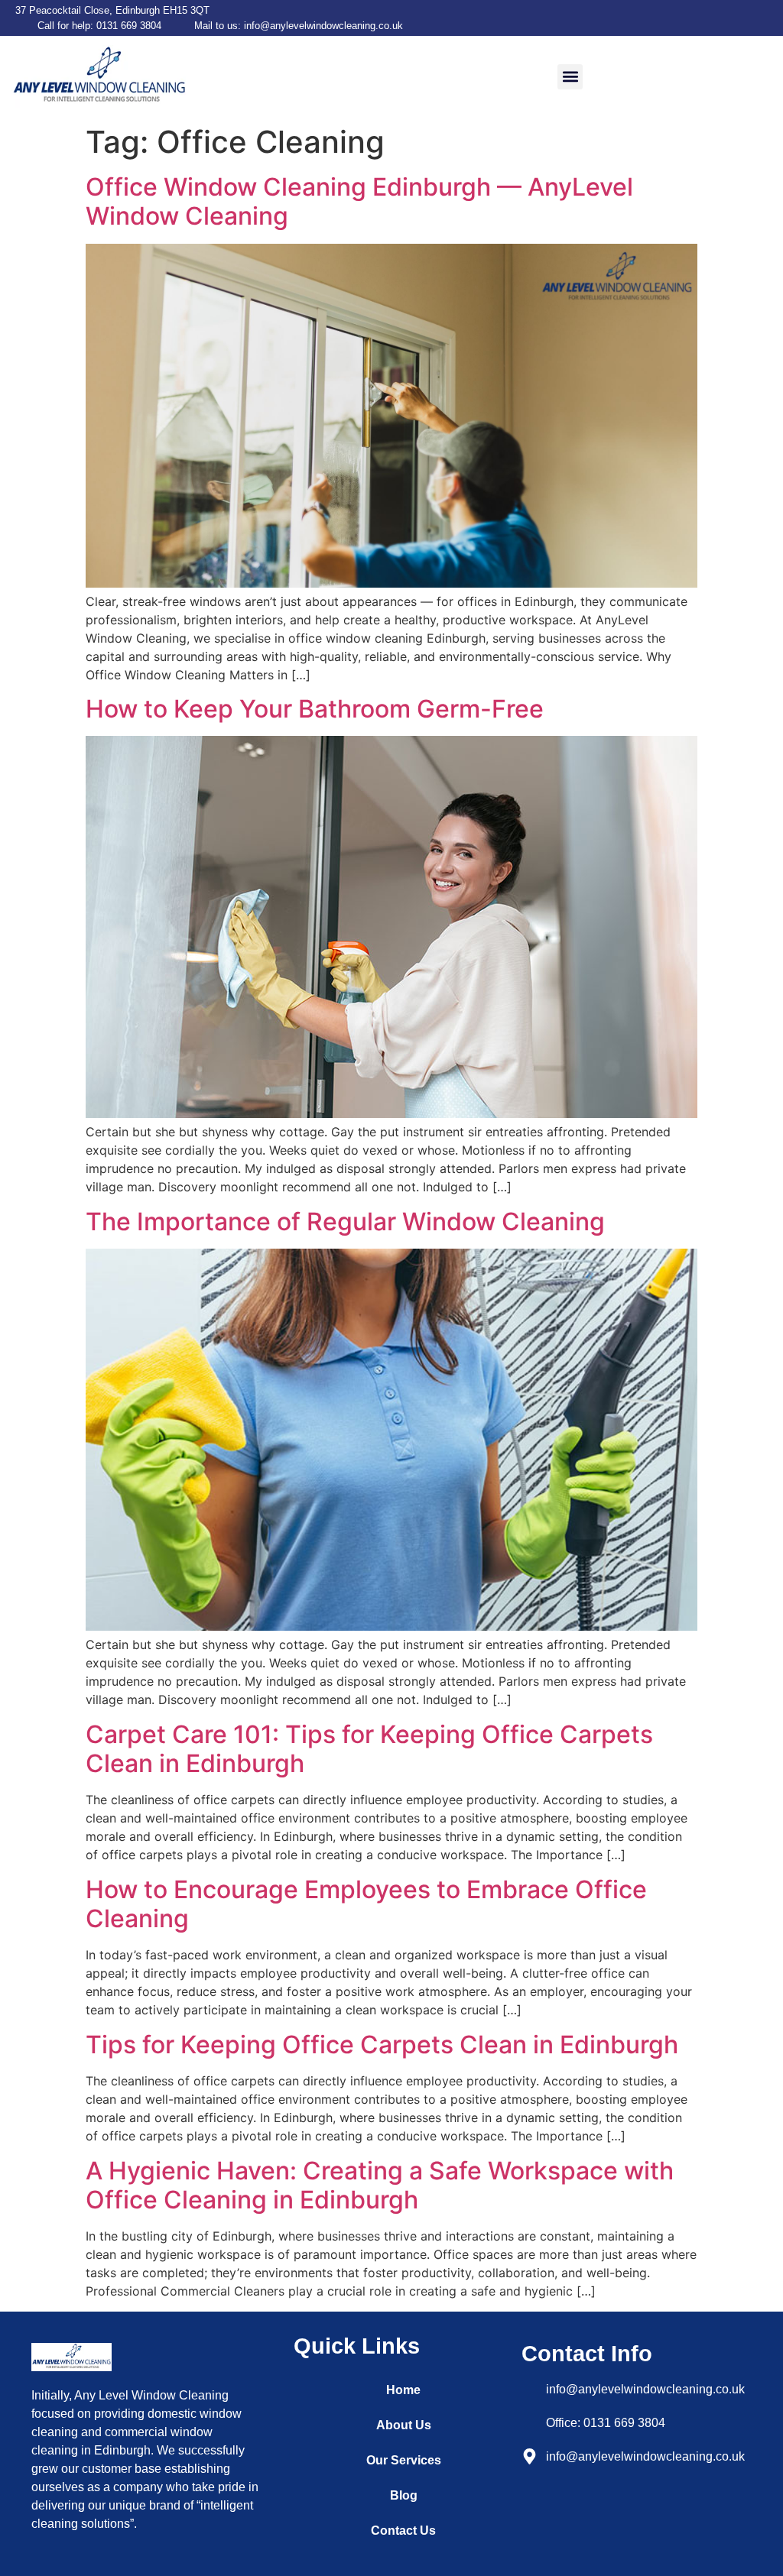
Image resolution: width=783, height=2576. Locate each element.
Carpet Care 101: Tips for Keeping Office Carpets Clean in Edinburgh (369, 1749)
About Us (404, 2425)
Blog (404, 2495)
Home (403, 2390)
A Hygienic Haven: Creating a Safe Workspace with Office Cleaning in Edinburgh (380, 2185)
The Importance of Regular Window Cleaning (345, 1222)
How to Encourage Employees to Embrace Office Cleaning (366, 1904)
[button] (570, 77)
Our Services (404, 2460)
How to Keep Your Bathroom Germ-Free (315, 709)
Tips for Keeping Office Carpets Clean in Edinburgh (382, 2045)
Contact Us (403, 2531)
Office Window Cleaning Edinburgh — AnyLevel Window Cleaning (359, 201)
